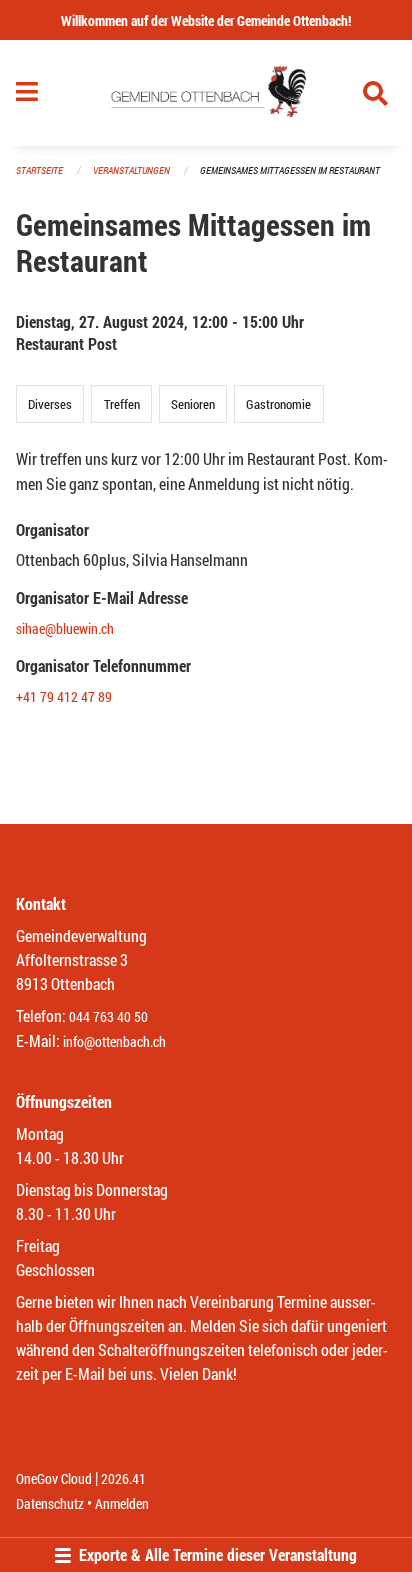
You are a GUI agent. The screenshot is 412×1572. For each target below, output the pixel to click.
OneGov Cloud (54, 1478)
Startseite (39, 170)
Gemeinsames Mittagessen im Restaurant (290, 170)
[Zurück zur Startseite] (205, 93)
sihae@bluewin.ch (65, 628)
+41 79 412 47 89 (64, 696)
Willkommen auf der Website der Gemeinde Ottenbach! (206, 20)
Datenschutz (50, 1503)
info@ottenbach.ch (114, 1041)
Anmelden (122, 1503)
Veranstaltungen (131, 170)
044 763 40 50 (108, 1016)
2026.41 (123, 1478)
